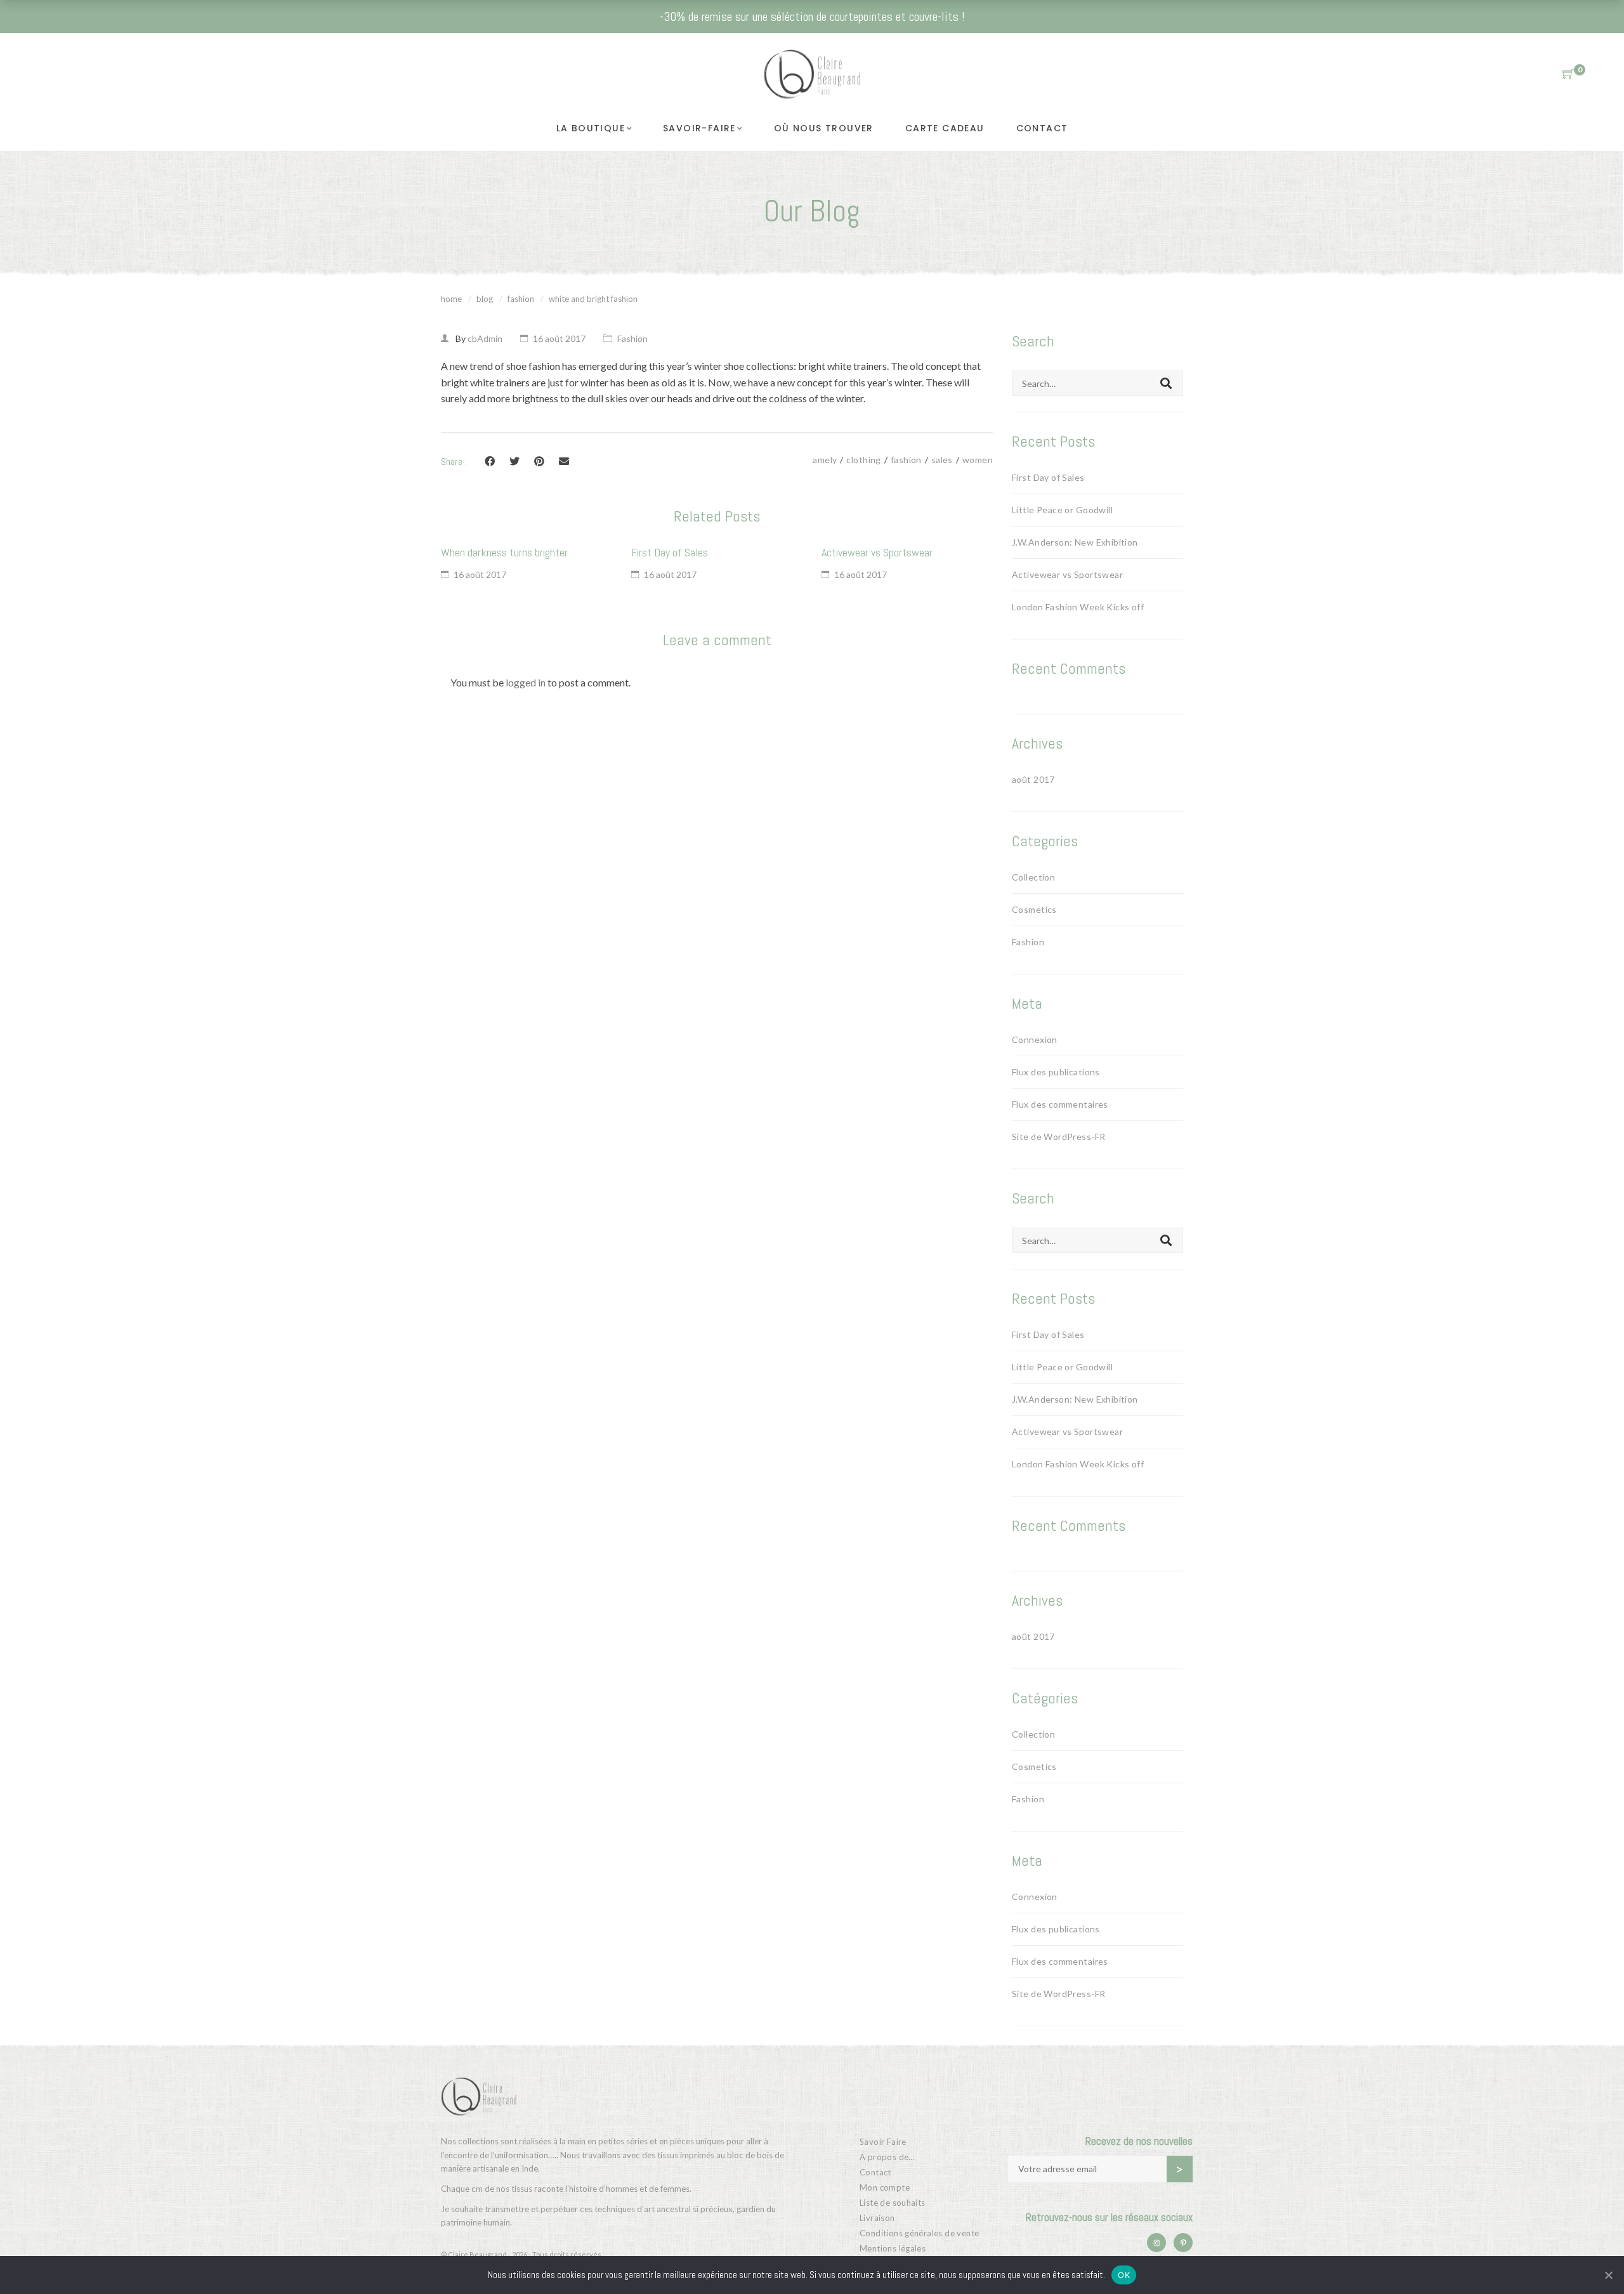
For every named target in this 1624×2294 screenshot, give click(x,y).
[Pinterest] (539, 461)
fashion (906, 460)
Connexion (1035, 1039)
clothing (863, 460)
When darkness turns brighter (504, 552)
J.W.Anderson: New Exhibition (1075, 542)
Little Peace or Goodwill (1062, 510)
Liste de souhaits (893, 2203)
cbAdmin (485, 338)
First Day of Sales (670, 552)
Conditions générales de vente (919, 2233)
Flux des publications (1056, 1072)
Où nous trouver (824, 128)
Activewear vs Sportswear (877, 552)
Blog (485, 299)
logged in (526, 682)
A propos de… (887, 2157)
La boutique (591, 128)
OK (1124, 2275)
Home (451, 299)
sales (942, 460)
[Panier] (1568, 74)
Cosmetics (1034, 909)
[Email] (564, 461)
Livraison (877, 2218)
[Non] (1608, 2275)
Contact (1042, 128)
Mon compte (885, 2187)
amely (825, 460)
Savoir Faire (883, 2142)
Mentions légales (893, 2248)
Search (1166, 383)
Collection (1033, 877)
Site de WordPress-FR (1058, 1137)
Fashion (521, 299)
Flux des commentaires (1060, 1104)
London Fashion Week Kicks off (1078, 607)
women (978, 460)
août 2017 (1033, 779)
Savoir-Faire (699, 128)
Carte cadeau (945, 128)
